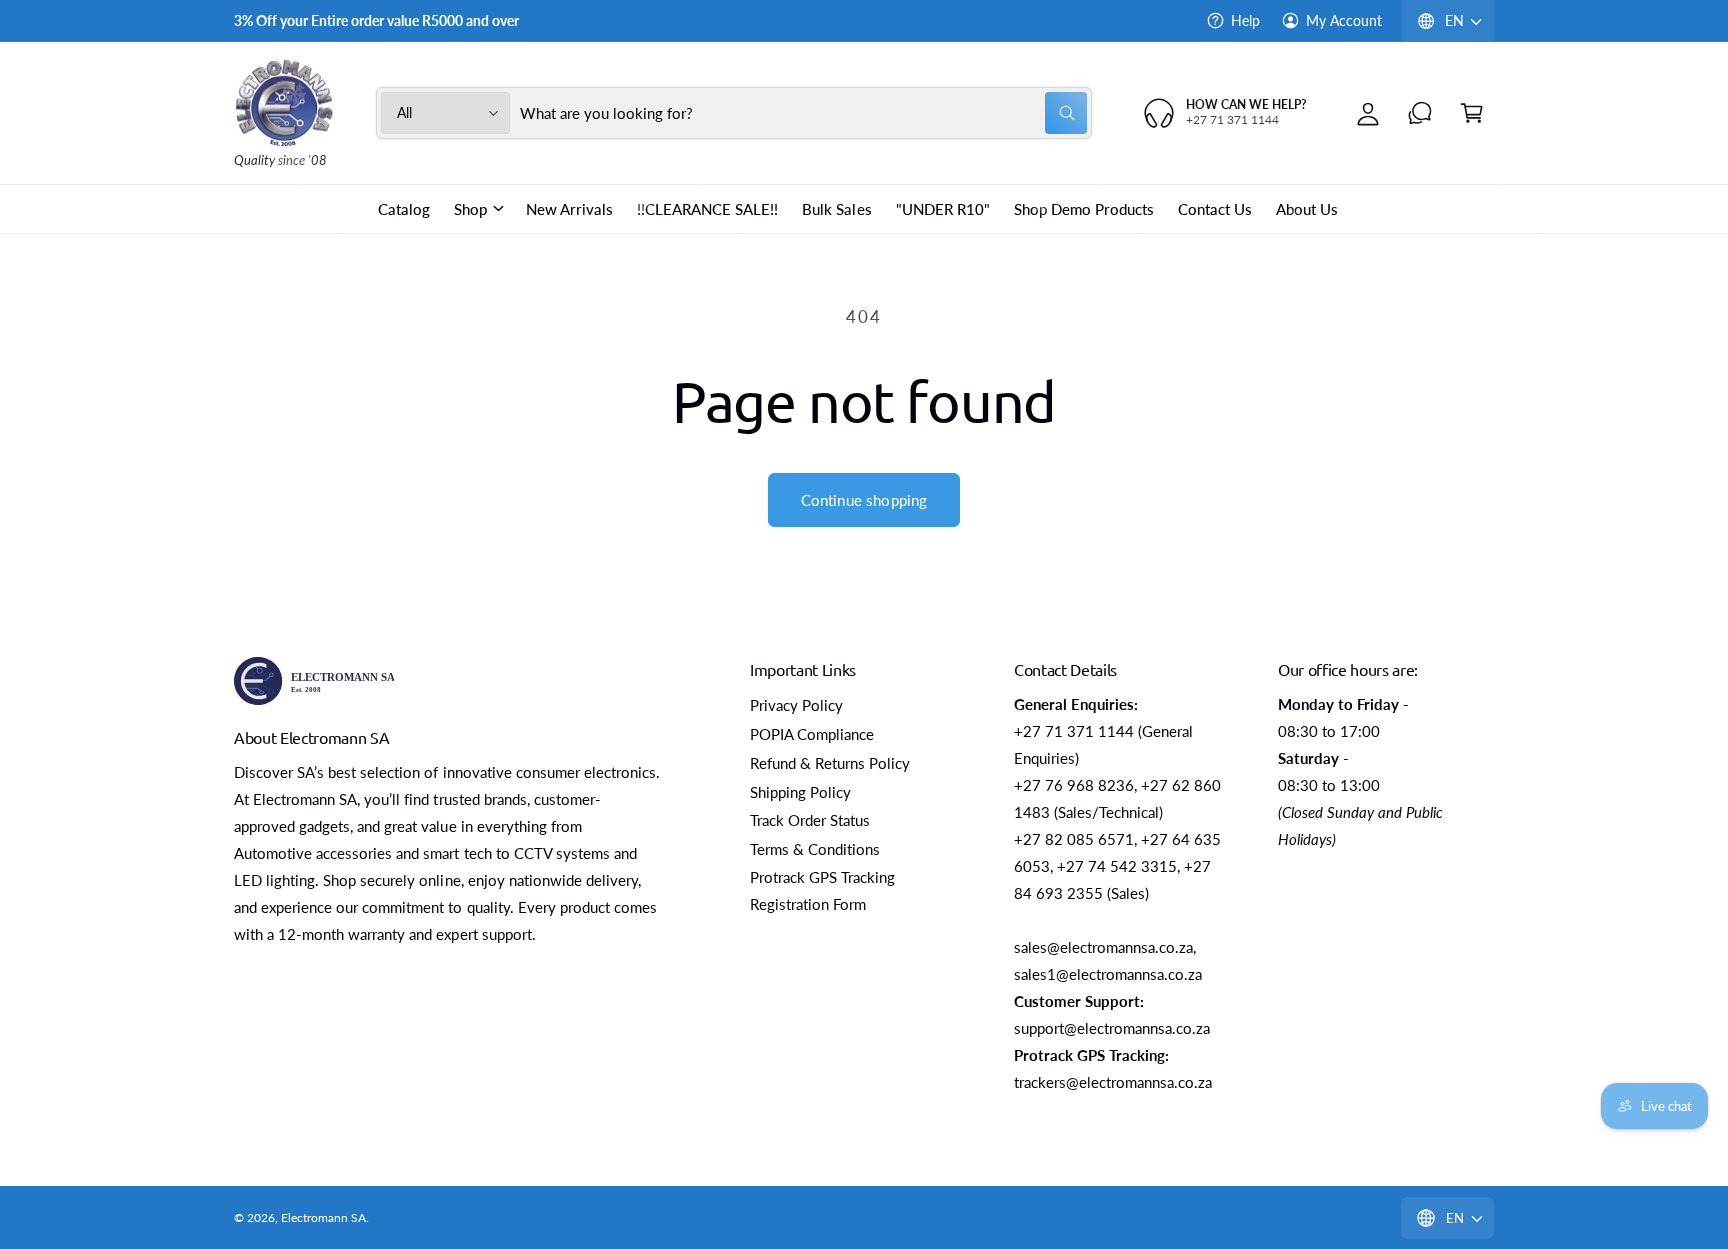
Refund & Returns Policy (830, 763)
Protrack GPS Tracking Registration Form (822, 890)
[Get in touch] (1420, 113)
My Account (1344, 20)
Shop (470, 209)
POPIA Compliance (812, 734)
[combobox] (804, 113)
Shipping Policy (800, 792)
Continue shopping (864, 500)
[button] (1472, 113)
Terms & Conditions (815, 849)
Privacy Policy (796, 705)
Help (1245, 20)
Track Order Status (810, 820)
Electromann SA (323, 1217)
